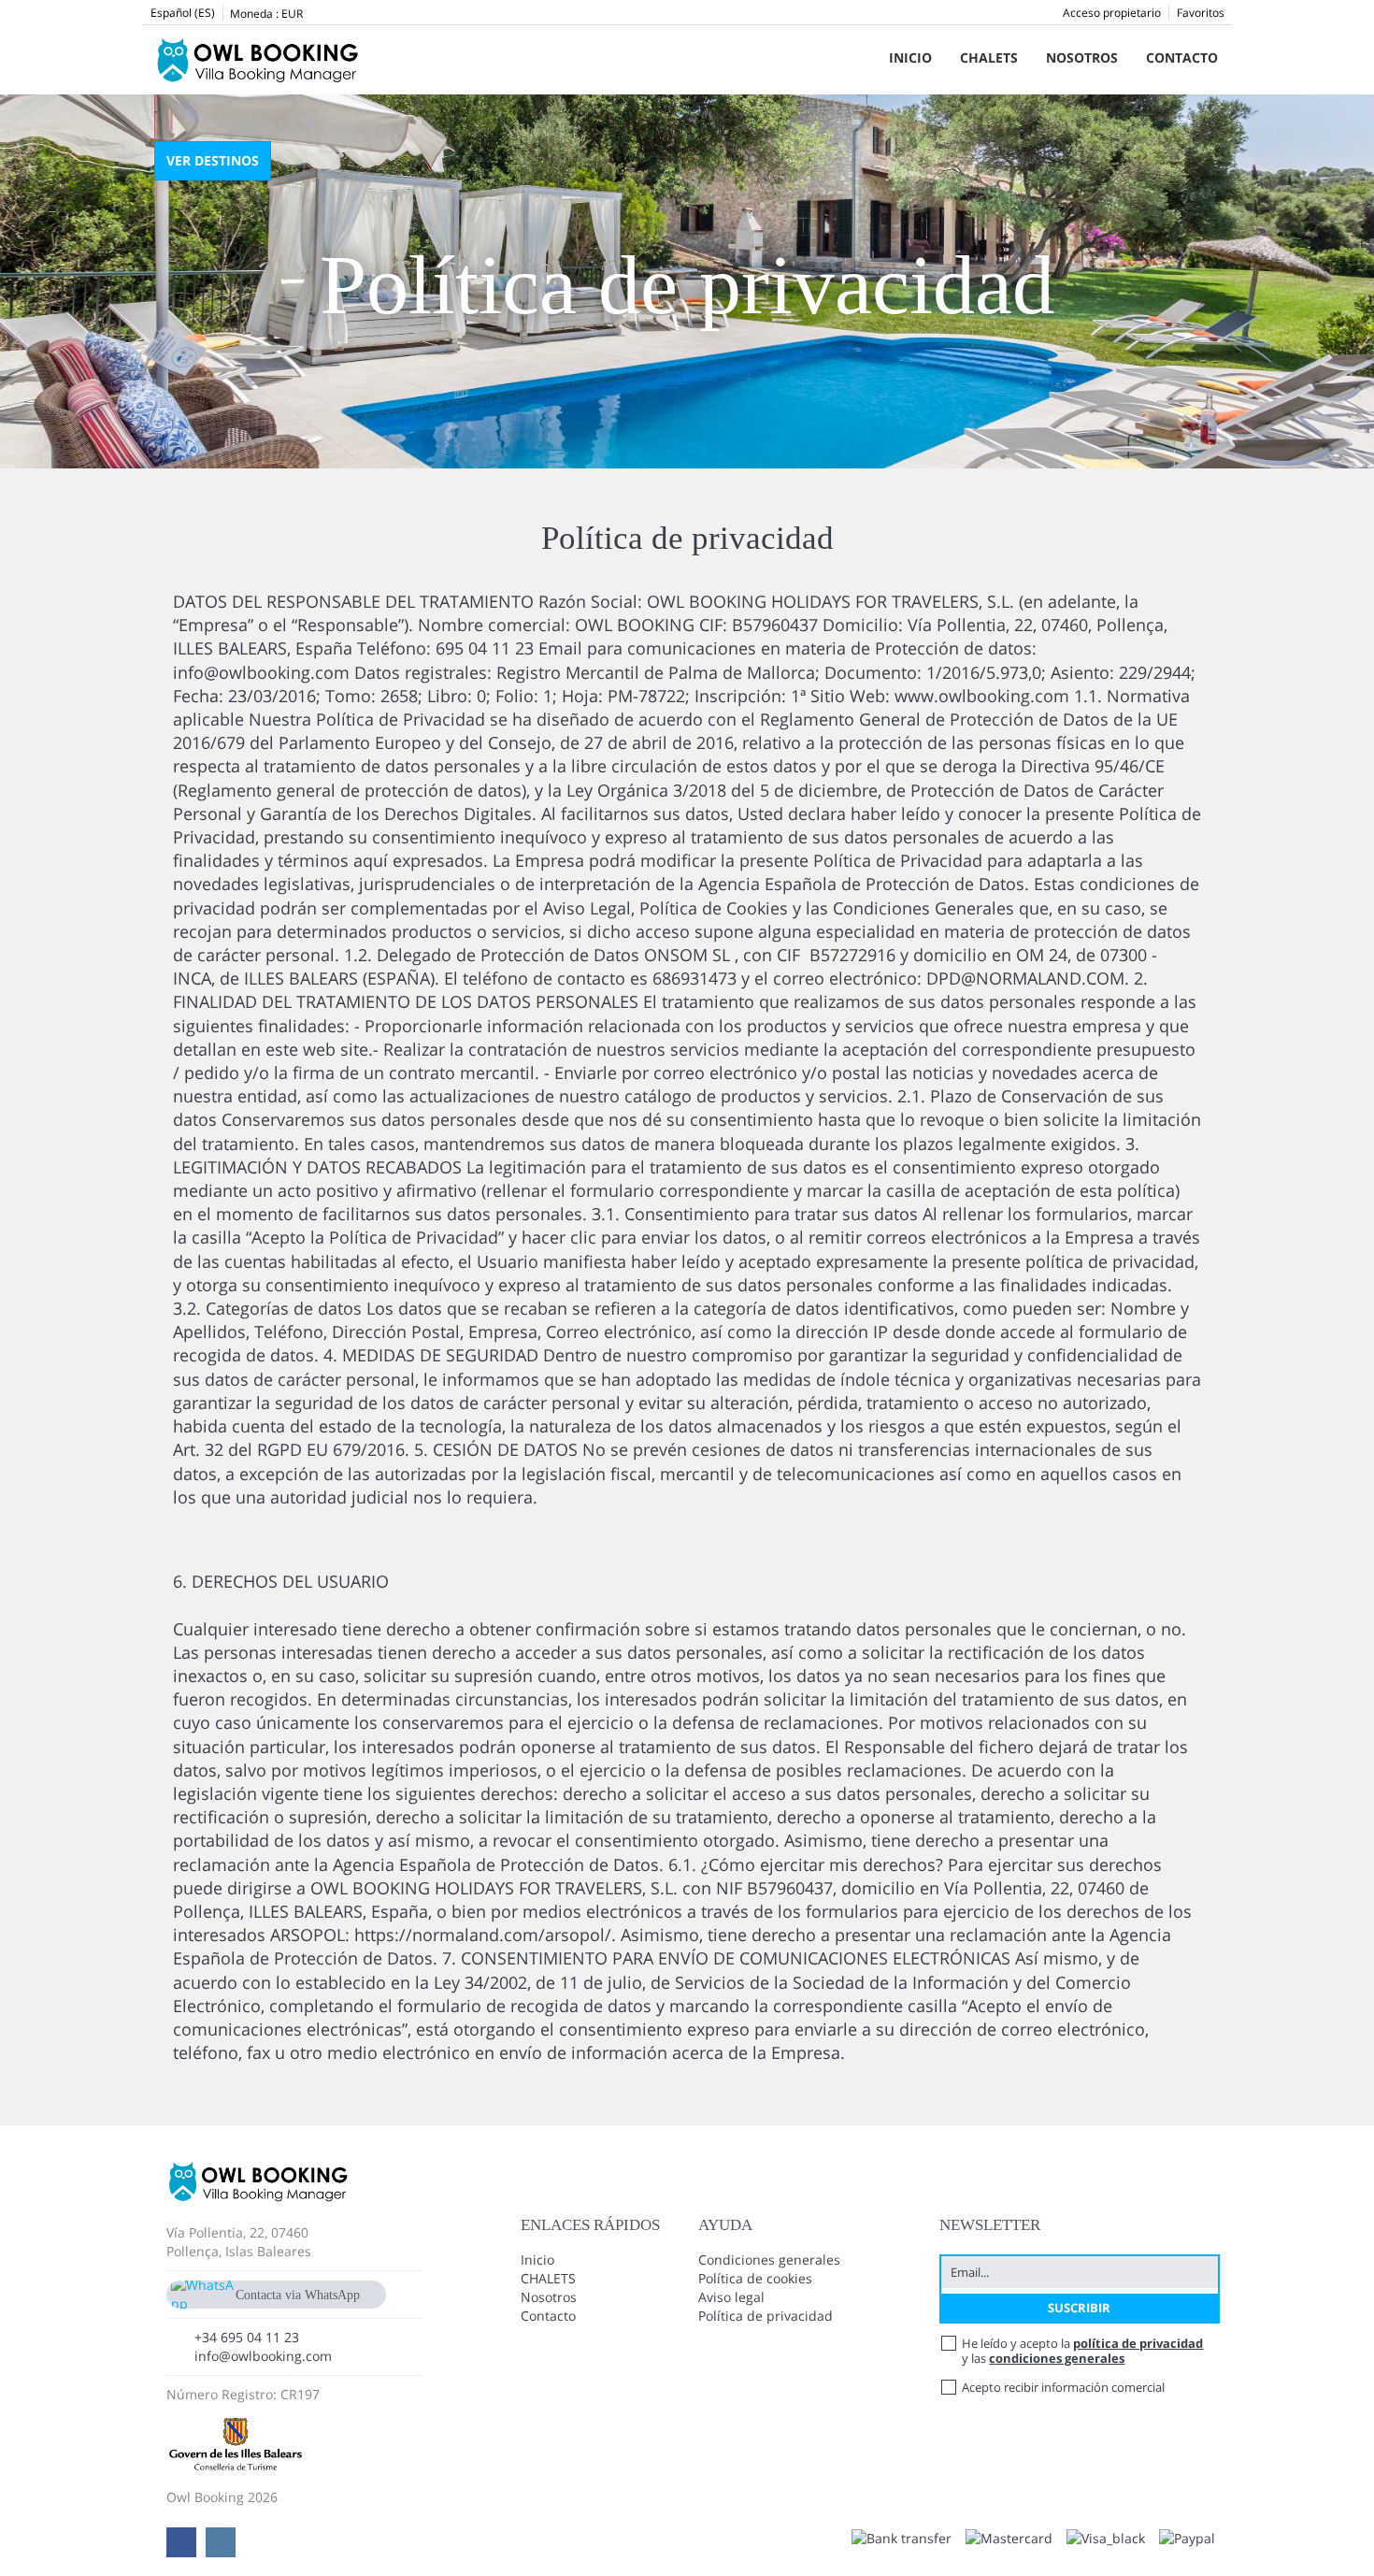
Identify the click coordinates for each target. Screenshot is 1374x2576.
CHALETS (989, 58)
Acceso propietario (1112, 13)
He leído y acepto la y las (1082, 2351)
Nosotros (1082, 58)
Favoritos (1201, 13)
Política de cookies (755, 2278)
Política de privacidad (766, 2316)
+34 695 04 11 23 (247, 2337)
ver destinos (213, 160)
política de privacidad (1138, 2343)
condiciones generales (1057, 2358)
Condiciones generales (769, 2259)
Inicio (910, 58)
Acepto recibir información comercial (1063, 2387)
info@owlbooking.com (263, 2356)
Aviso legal (731, 2297)
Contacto (1182, 58)
